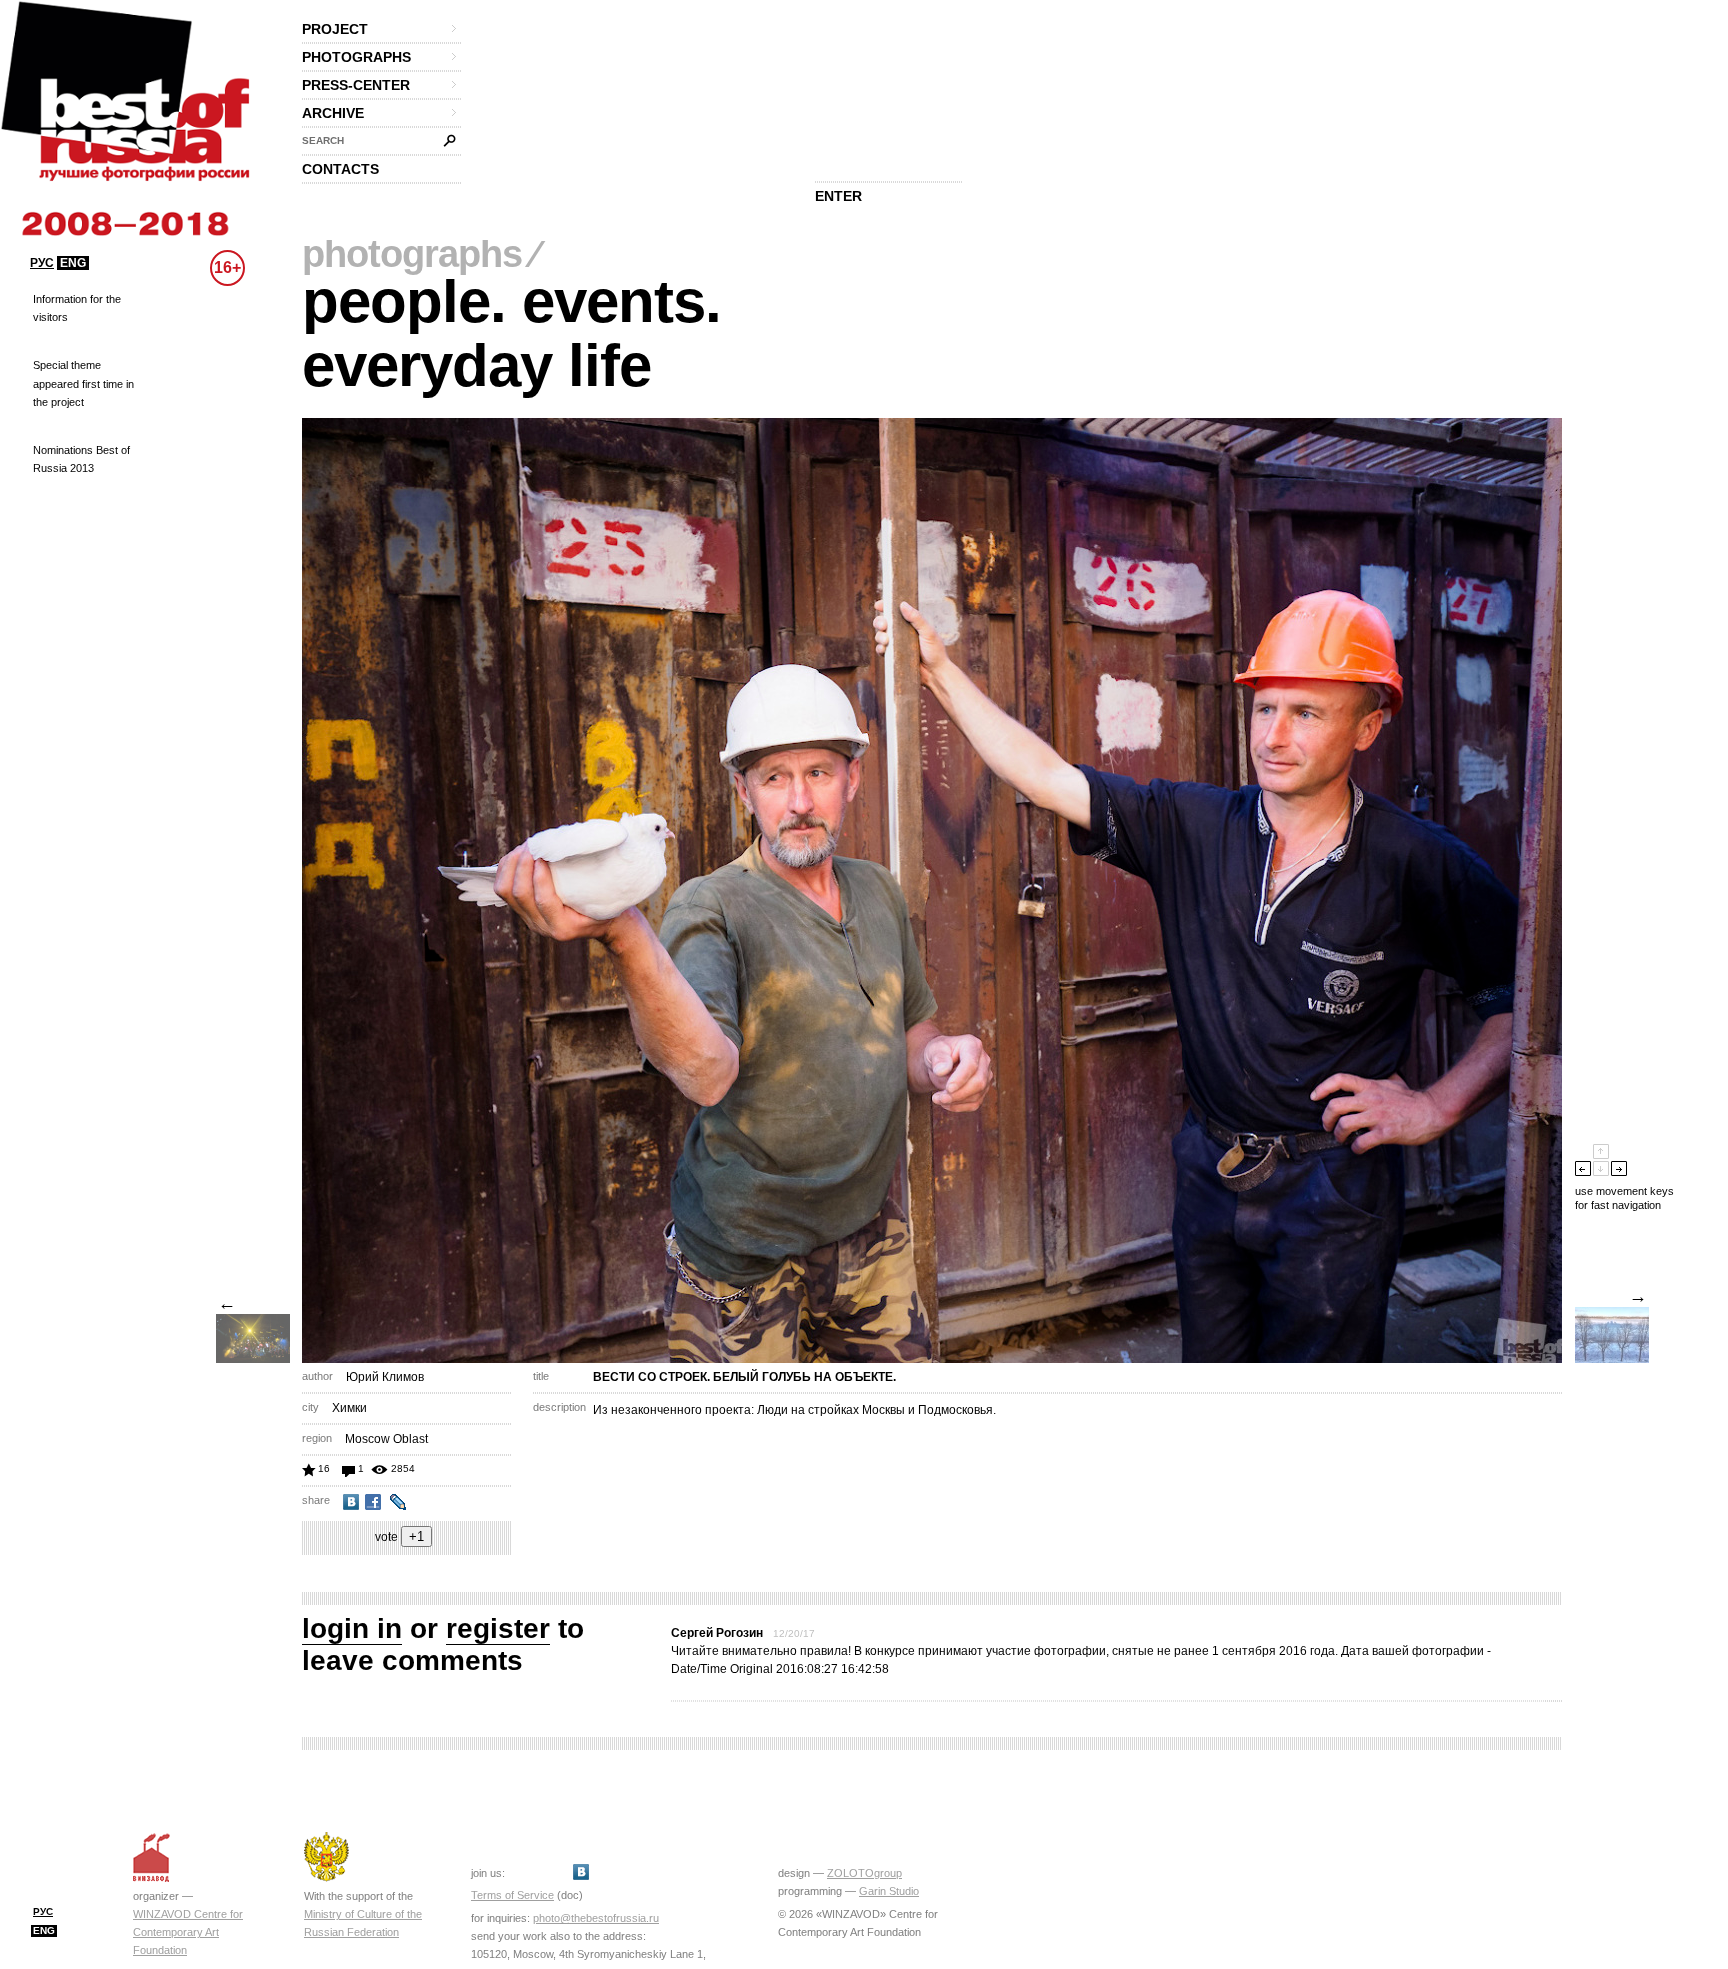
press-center (356, 85)
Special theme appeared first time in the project (83, 383)
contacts (340, 169)
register (498, 1628)
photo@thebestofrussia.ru (596, 1918)
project (335, 29)
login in (352, 1628)
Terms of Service (512, 1895)
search (323, 140)
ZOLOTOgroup (864, 1873)
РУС (42, 263)
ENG (73, 263)
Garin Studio (889, 1891)
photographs (356, 57)
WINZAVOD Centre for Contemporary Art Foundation (188, 1932)
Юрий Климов (385, 1377)
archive (333, 113)
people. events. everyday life (511, 333)
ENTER (838, 196)
